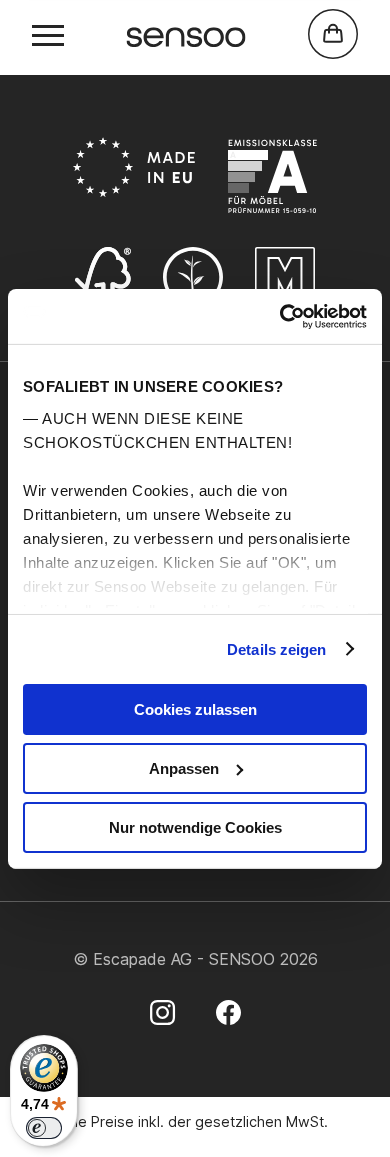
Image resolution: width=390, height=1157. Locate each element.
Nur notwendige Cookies (195, 826)
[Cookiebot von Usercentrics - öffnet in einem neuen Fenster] (280, 316)
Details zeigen (276, 648)
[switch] (44, 1128)
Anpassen (184, 768)
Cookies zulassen (195, 709)
